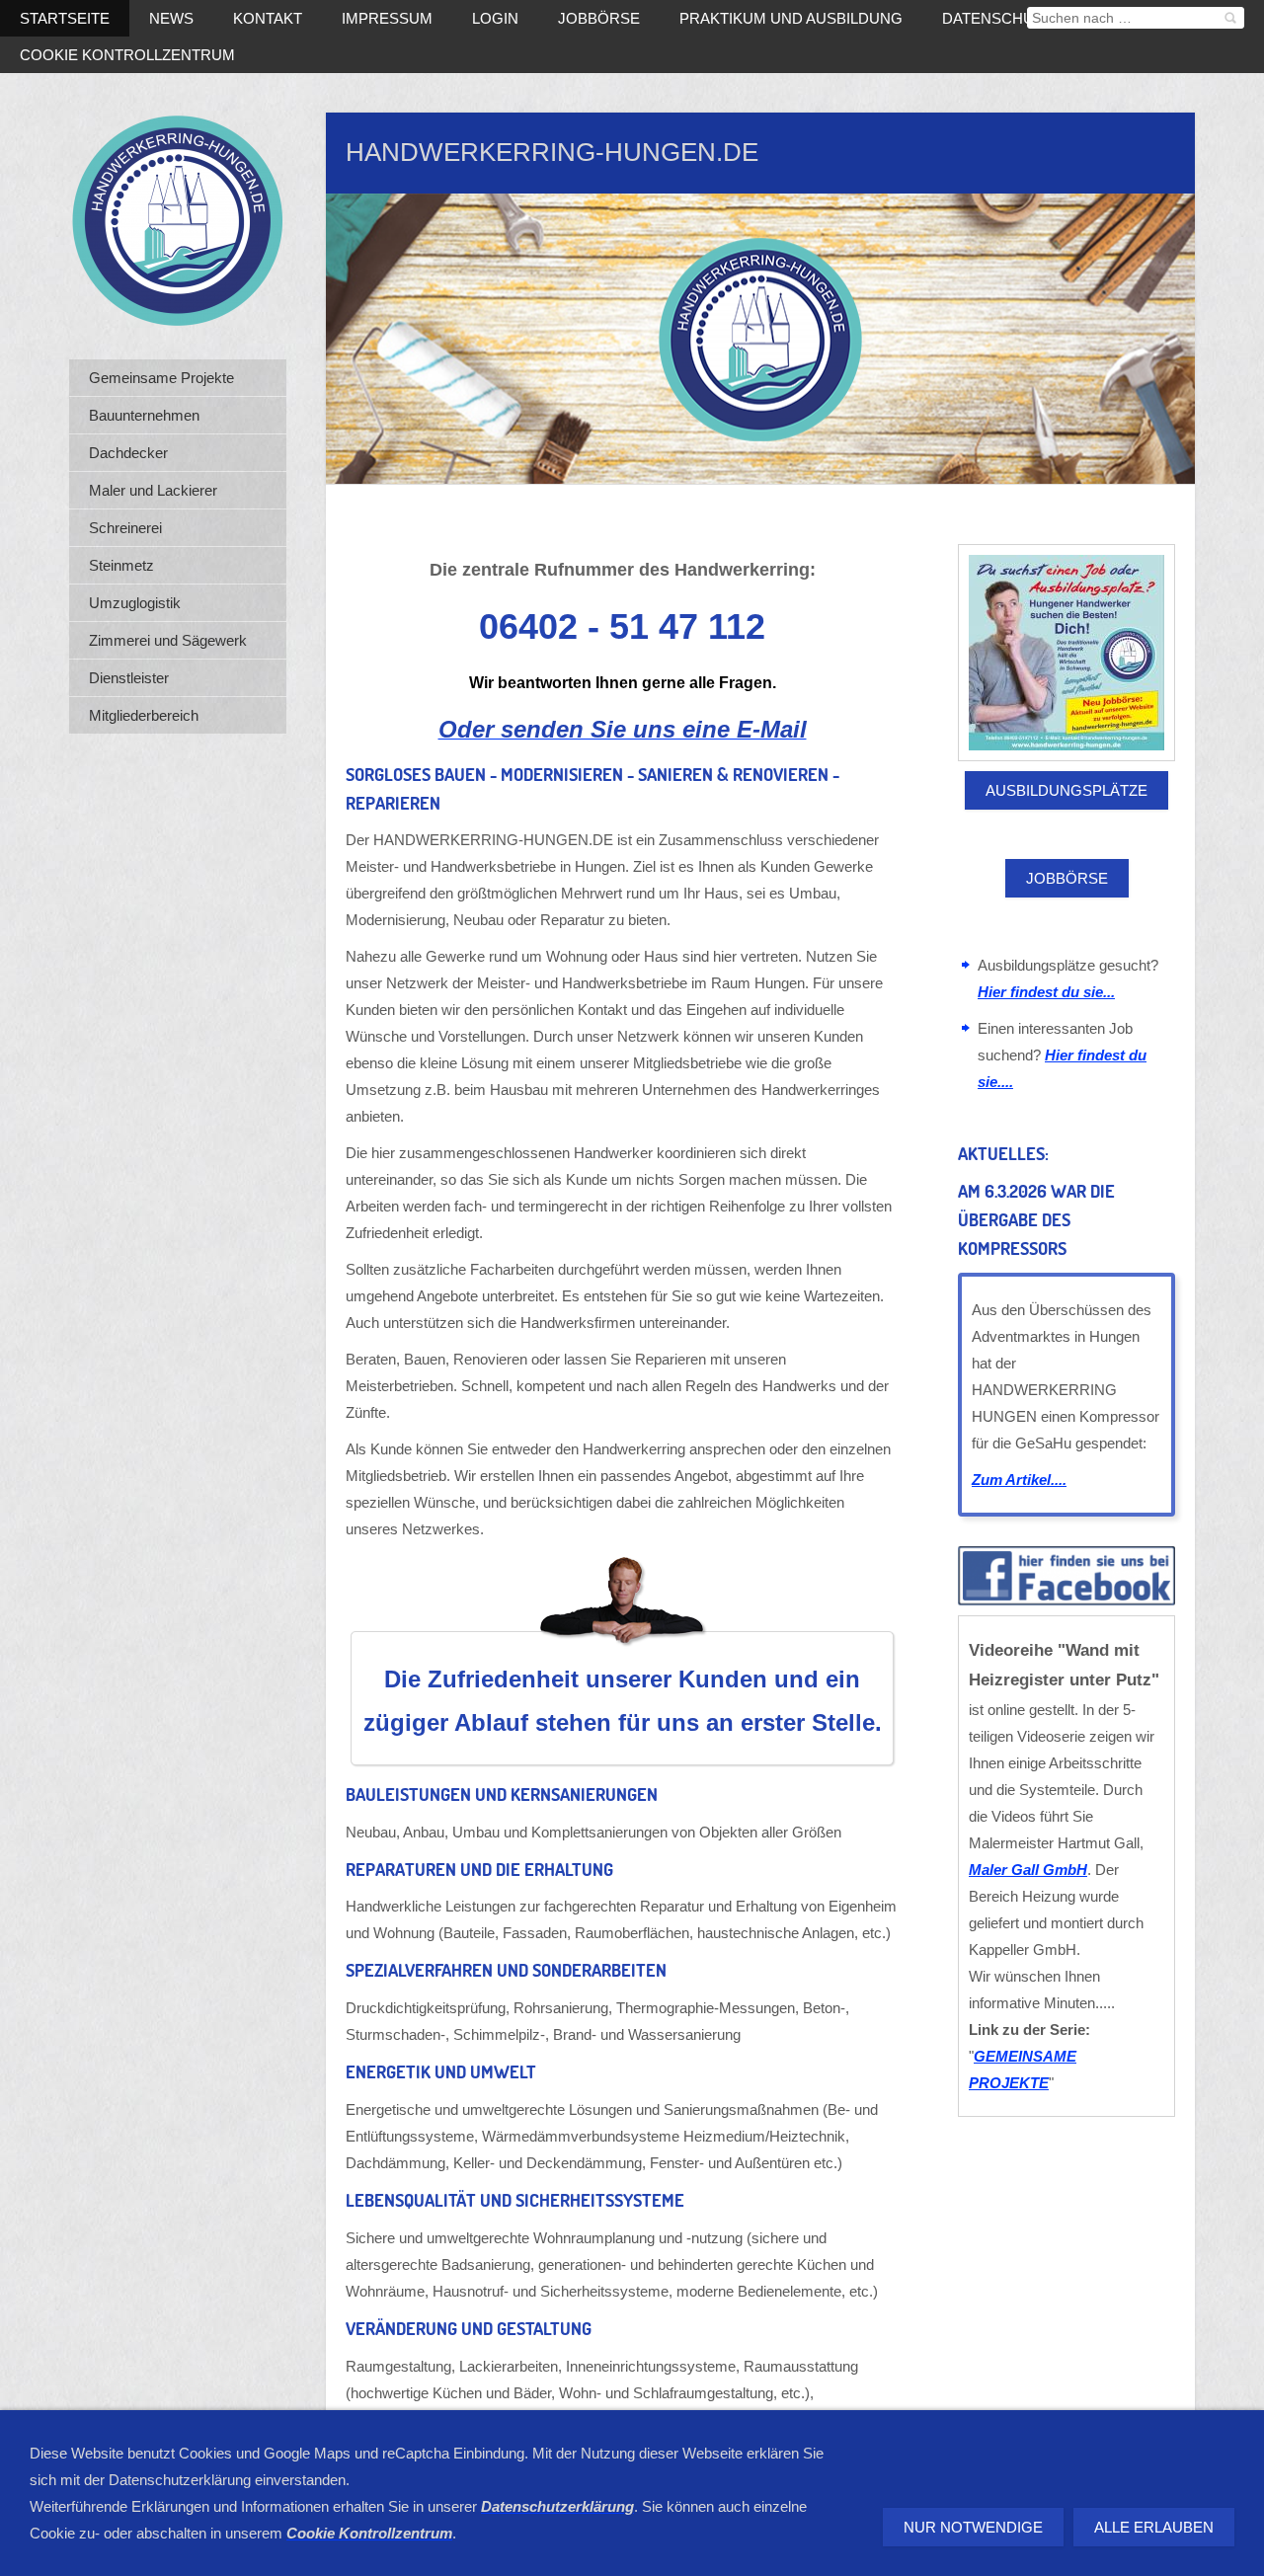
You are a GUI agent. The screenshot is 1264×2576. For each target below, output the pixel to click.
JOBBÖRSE (1067, 878)
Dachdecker (128, 453)
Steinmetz (121, 565)
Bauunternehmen (144, 415)
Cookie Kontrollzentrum (127, 55)
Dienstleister (129, 678)
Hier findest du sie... (1046, 992)
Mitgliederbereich (144, 715)
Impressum (387, 18)
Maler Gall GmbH (1028, 1870)
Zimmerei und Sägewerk (168, 640)
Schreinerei (125, 528)
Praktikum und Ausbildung (791, 18)
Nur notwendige (973, 2527)
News (171, 18)
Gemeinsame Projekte (161, 378)
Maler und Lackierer (153, 490)
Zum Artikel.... (1019, 1480)
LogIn (495, 18)
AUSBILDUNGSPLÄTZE (1066, 790)
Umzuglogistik (135, 603)
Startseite (65, 18)
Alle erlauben (1154, 2527)
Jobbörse (599, 18)
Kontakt (268, 18)
